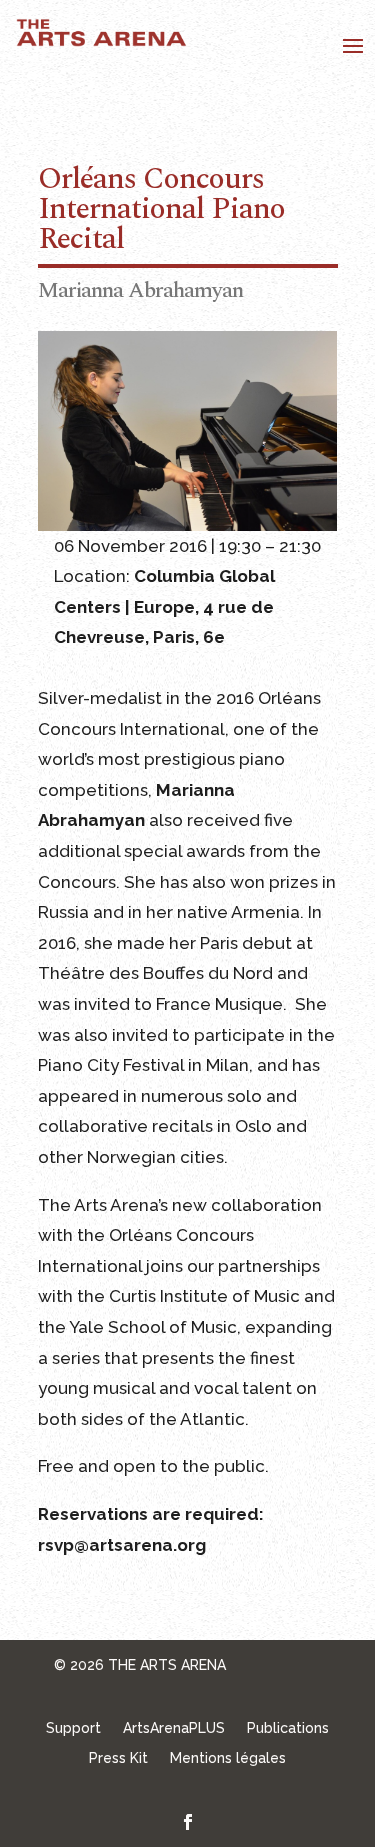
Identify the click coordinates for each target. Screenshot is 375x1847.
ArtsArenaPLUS (174, 1728)
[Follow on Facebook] (188, 1822)
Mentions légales (228, 1758)
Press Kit (118, 1758)
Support (73, 1728)
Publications (288, 1728)
